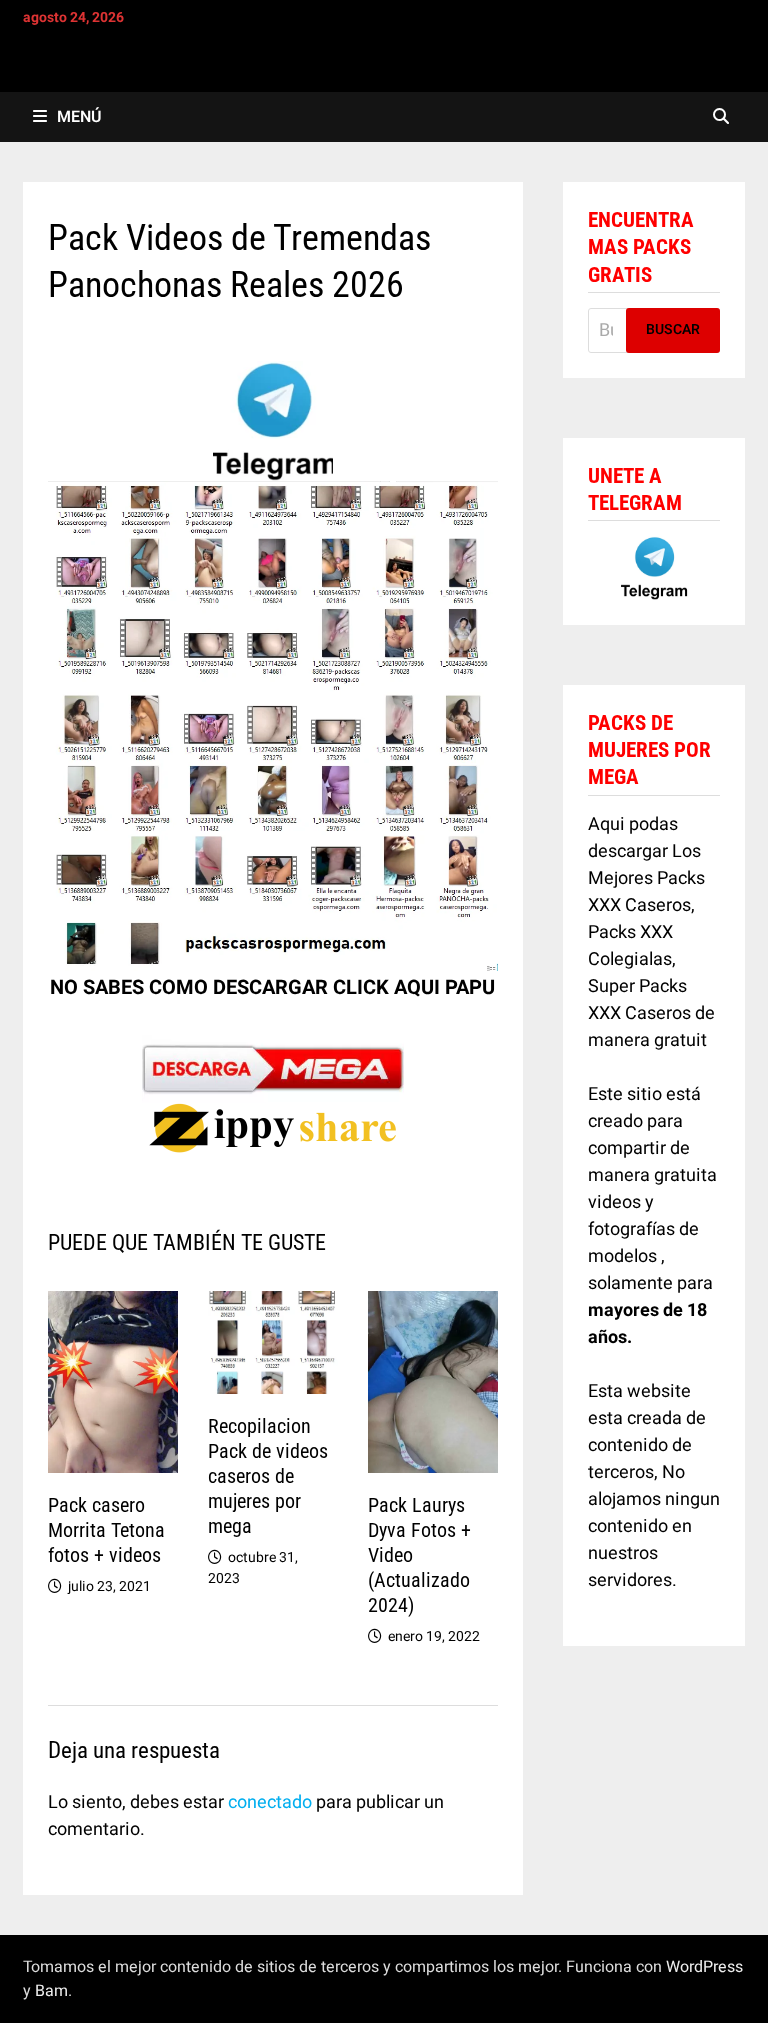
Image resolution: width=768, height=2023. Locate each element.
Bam (51, 1991)
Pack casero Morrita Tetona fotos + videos (106, 1530)
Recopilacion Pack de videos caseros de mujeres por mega (268, 1476)
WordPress (704, 1967)
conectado (270, 1802)
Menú (79, 117)
